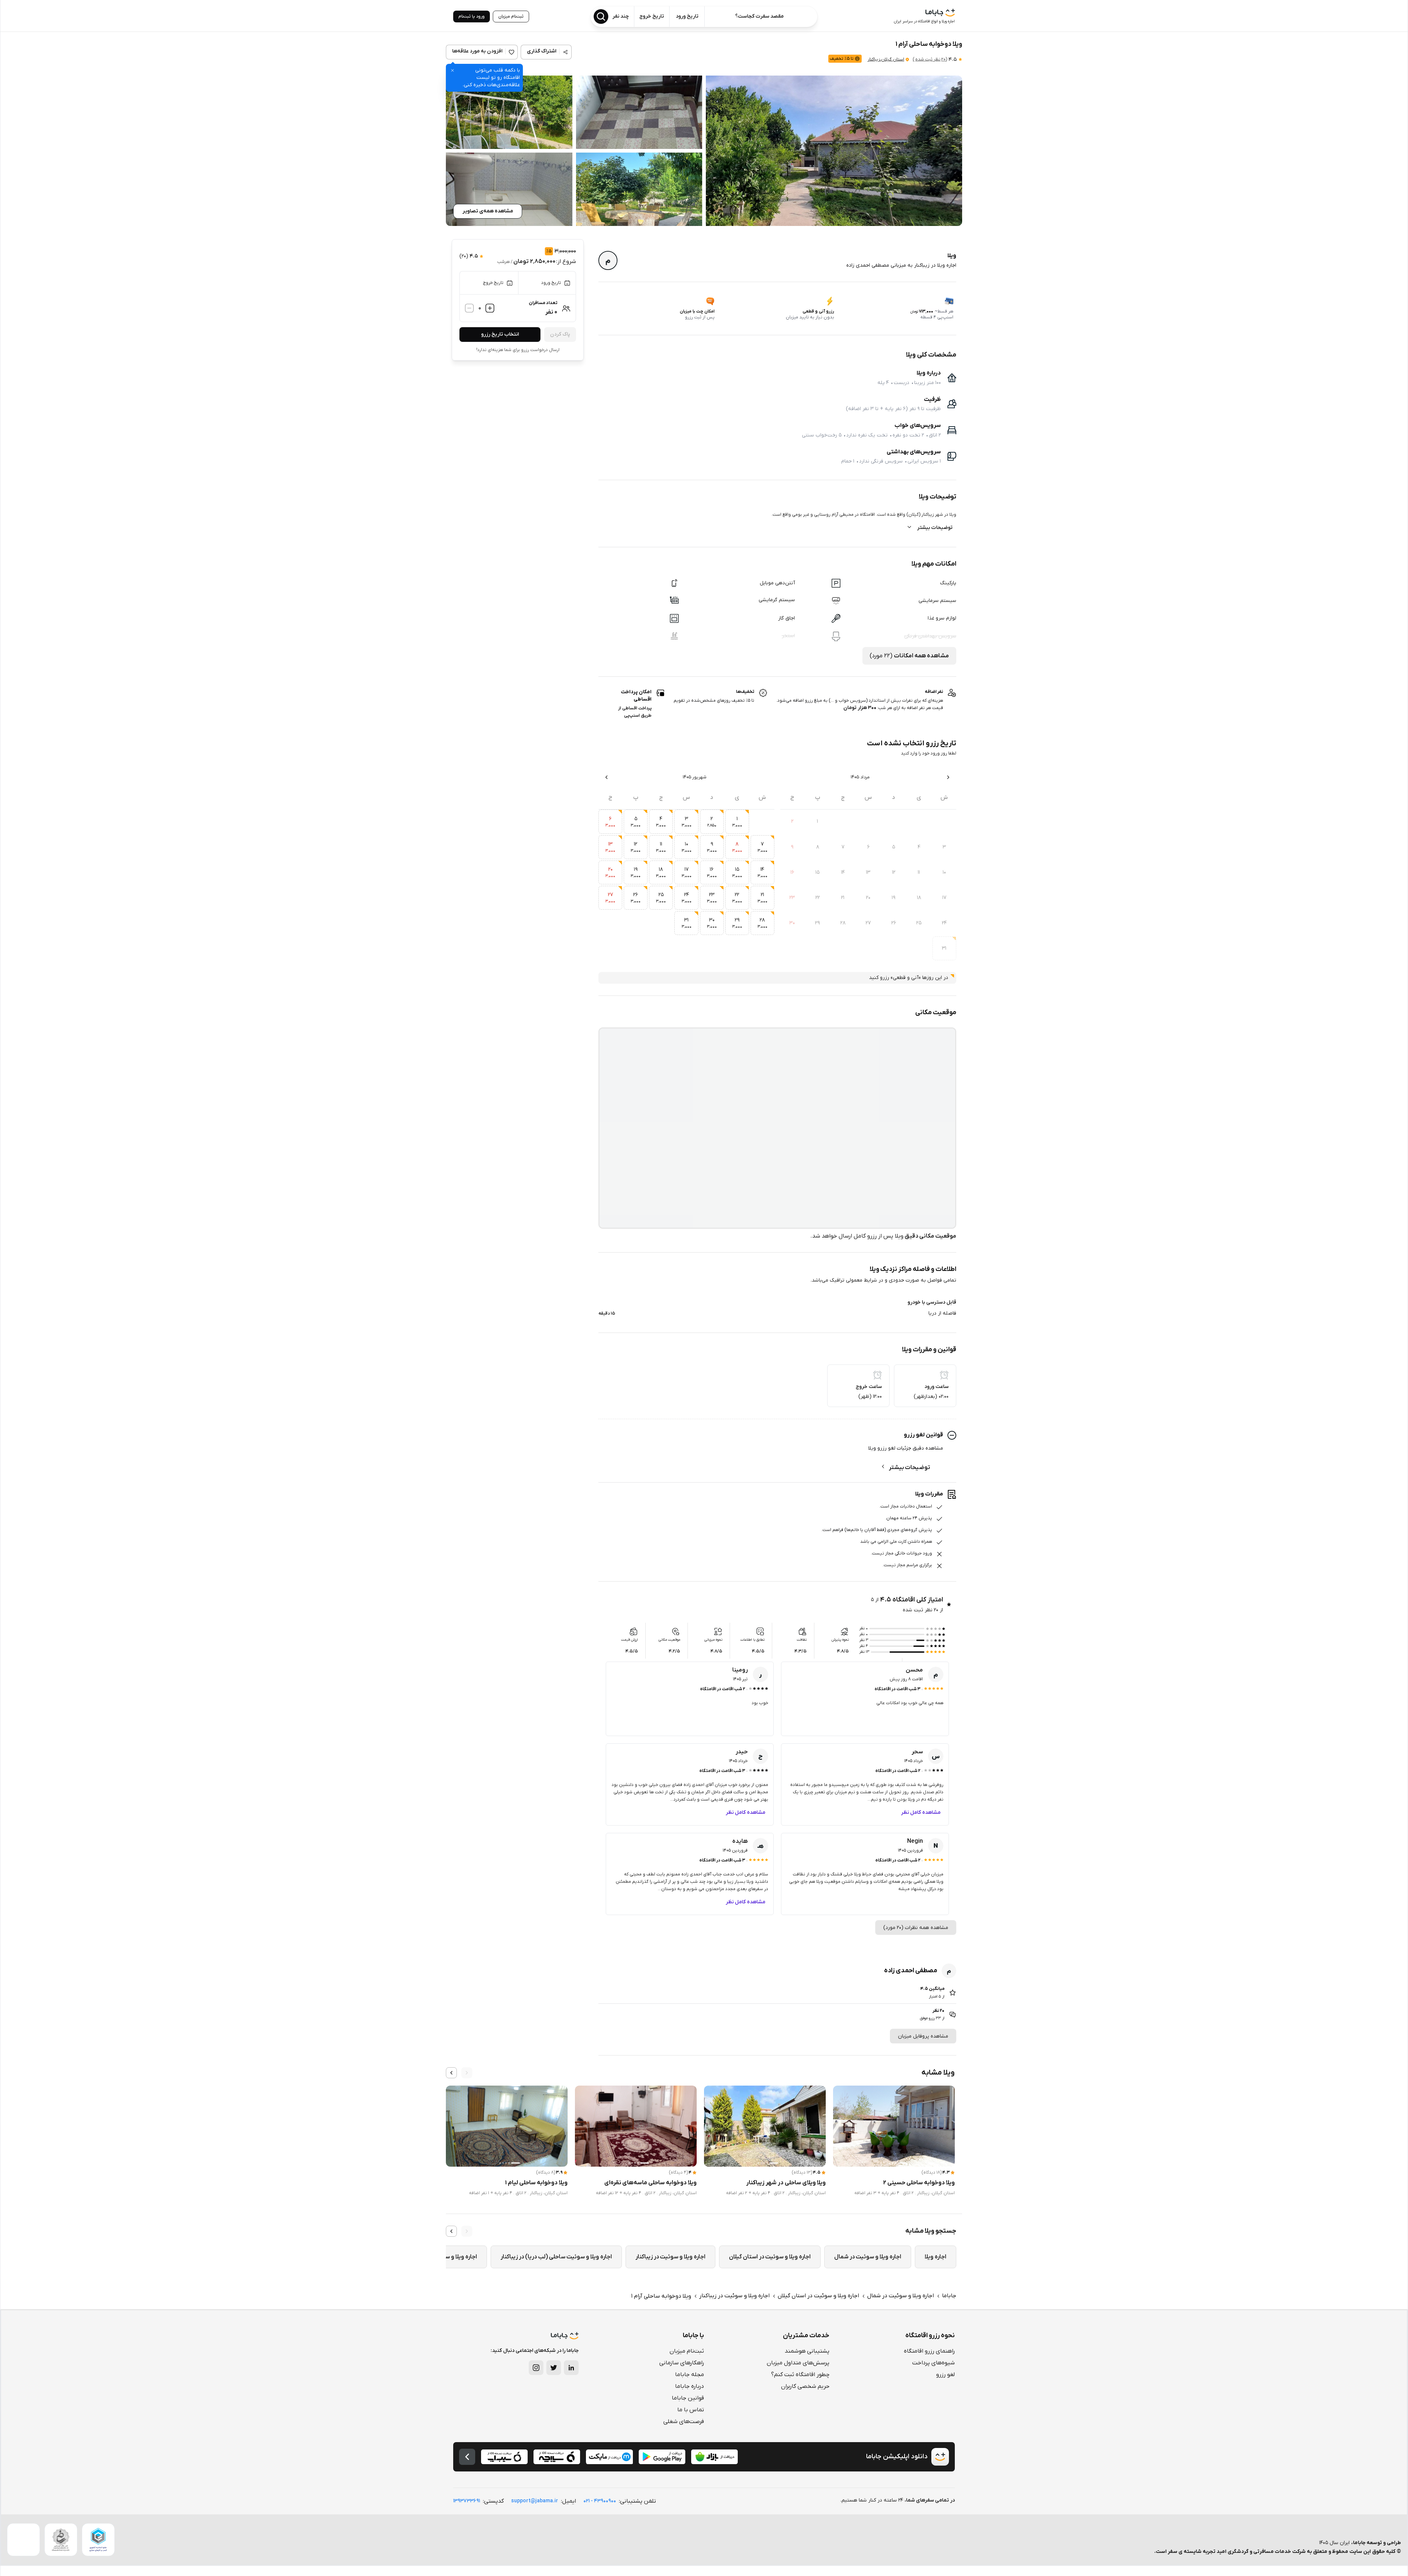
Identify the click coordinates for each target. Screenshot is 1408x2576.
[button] (834, 151)
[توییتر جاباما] (554, 2368)
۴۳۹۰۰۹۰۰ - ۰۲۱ (600, 2501)
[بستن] (452, 70)
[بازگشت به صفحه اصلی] (467, 2457)
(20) (930, 59)
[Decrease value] (469, 308)
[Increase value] (490, 308)
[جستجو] (601, 17)
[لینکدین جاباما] (571, 2368)
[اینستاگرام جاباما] (536, 2368)
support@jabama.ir (535, 2501)
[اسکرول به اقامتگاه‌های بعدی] (451, 2073)
